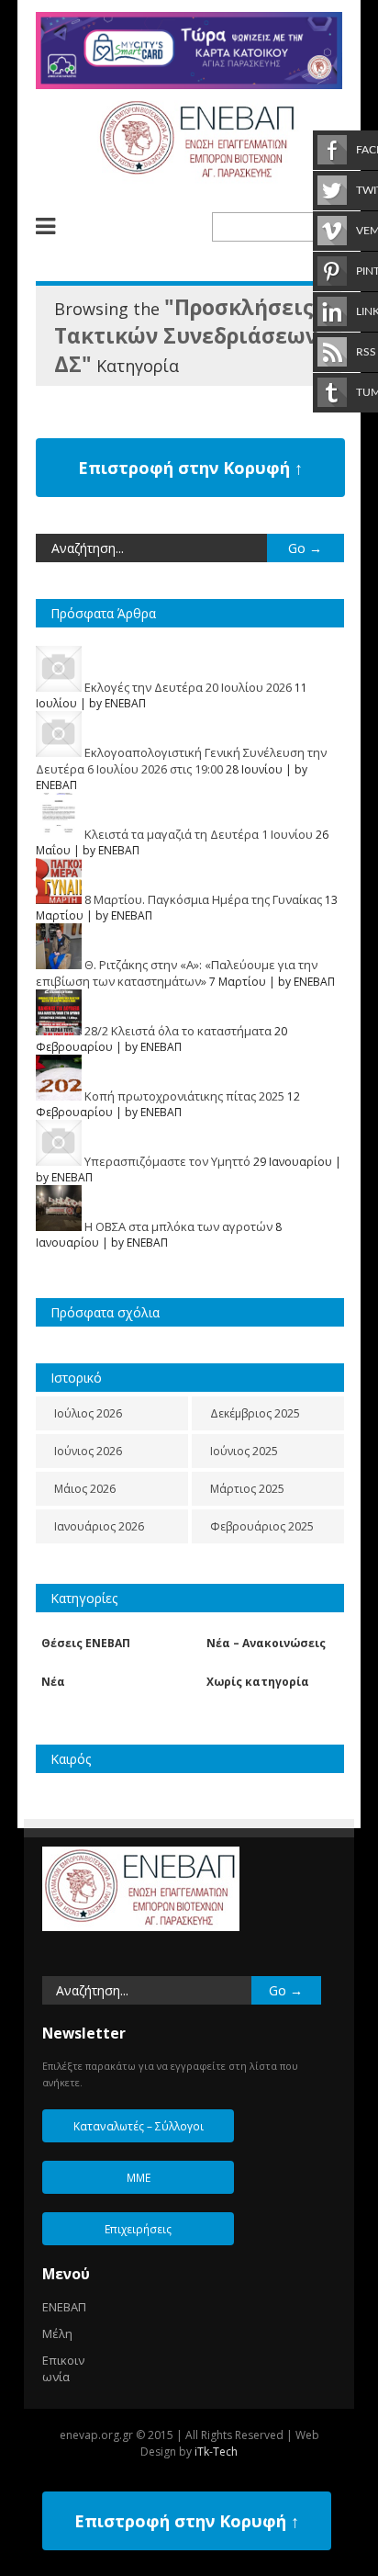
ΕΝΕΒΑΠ (64, 2307)
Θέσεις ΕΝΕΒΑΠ (86, 1643)
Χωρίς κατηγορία (258, 1682)
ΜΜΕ (139, 2177)
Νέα (53, 1682)
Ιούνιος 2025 (244, 1451)
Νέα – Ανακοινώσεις (266, 1643)
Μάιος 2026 (85, 1489)
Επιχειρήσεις (138, 2229)
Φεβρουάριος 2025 (262, 1526)
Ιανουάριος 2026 (99, 1526)
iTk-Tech (216, 2452)
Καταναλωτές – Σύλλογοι (139, 2126)
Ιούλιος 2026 (88, 1413)
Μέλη (57, 2333)
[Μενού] (59, 226)
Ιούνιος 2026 (88, 1451)
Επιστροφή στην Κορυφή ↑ (190, 468)
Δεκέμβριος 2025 (255, 1413)
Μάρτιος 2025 (247, 1489)
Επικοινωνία (63, 2368)
